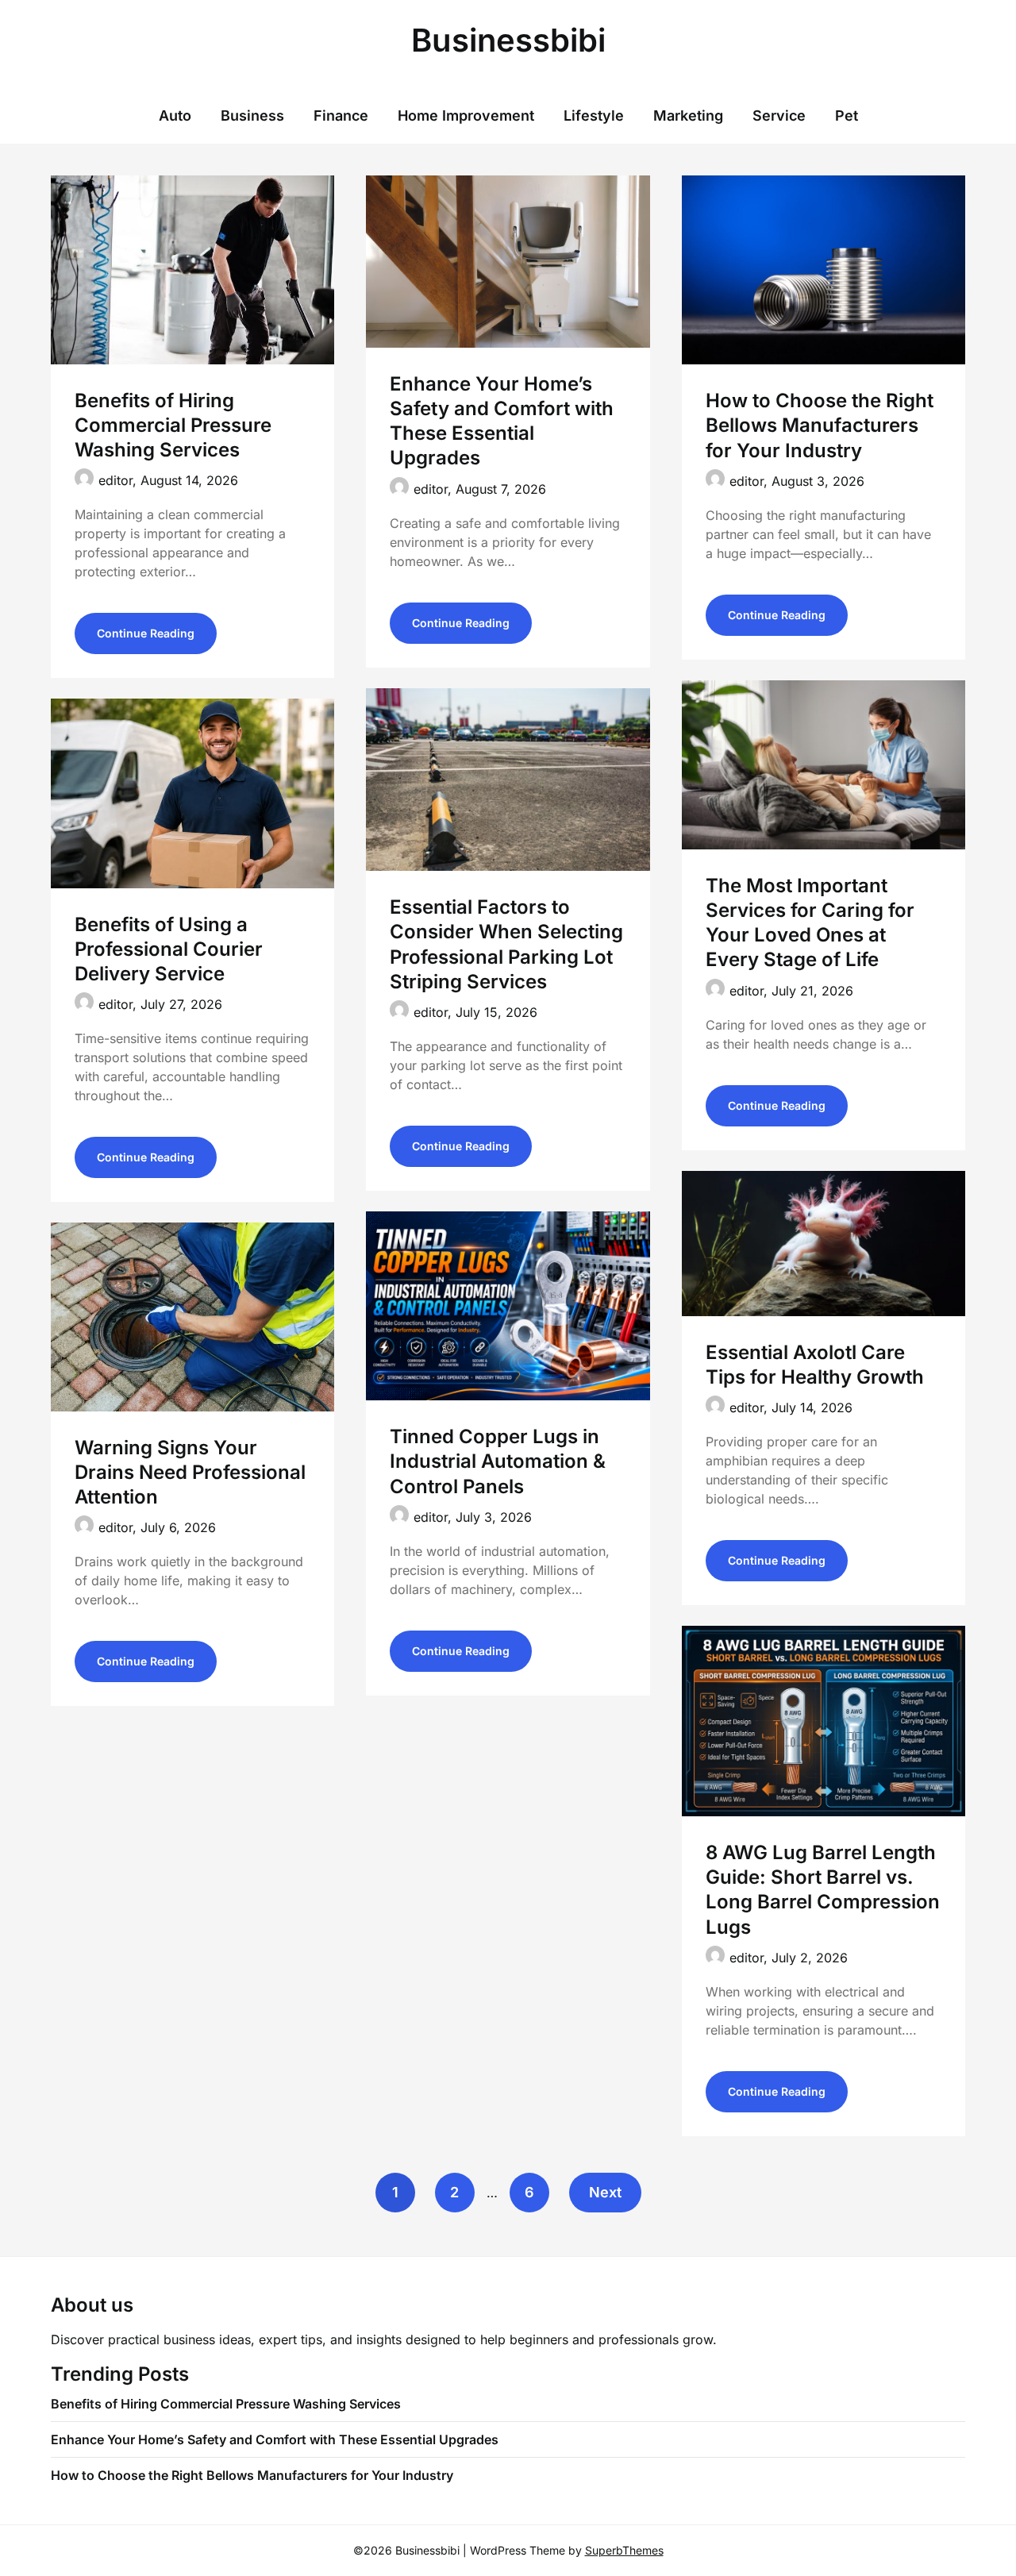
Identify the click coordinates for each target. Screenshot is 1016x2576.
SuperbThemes (624, 2550)
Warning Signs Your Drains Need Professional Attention (190, 1472)
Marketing (688, 116)
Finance (341, 116)
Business (252, 116)
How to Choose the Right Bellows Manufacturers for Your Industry (820, 425)
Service (779, 116)
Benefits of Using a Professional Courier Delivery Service (169, 949)
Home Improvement (466, 116)
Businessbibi (508, 40)
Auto (175, 116)
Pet (847, 116)
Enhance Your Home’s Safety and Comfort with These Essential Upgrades (275, 2439)
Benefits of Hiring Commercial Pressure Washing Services (173, 425)
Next (605, 2192)
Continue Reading (146, 633)
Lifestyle (594, 116)
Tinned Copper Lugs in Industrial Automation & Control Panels (498, 1461)
